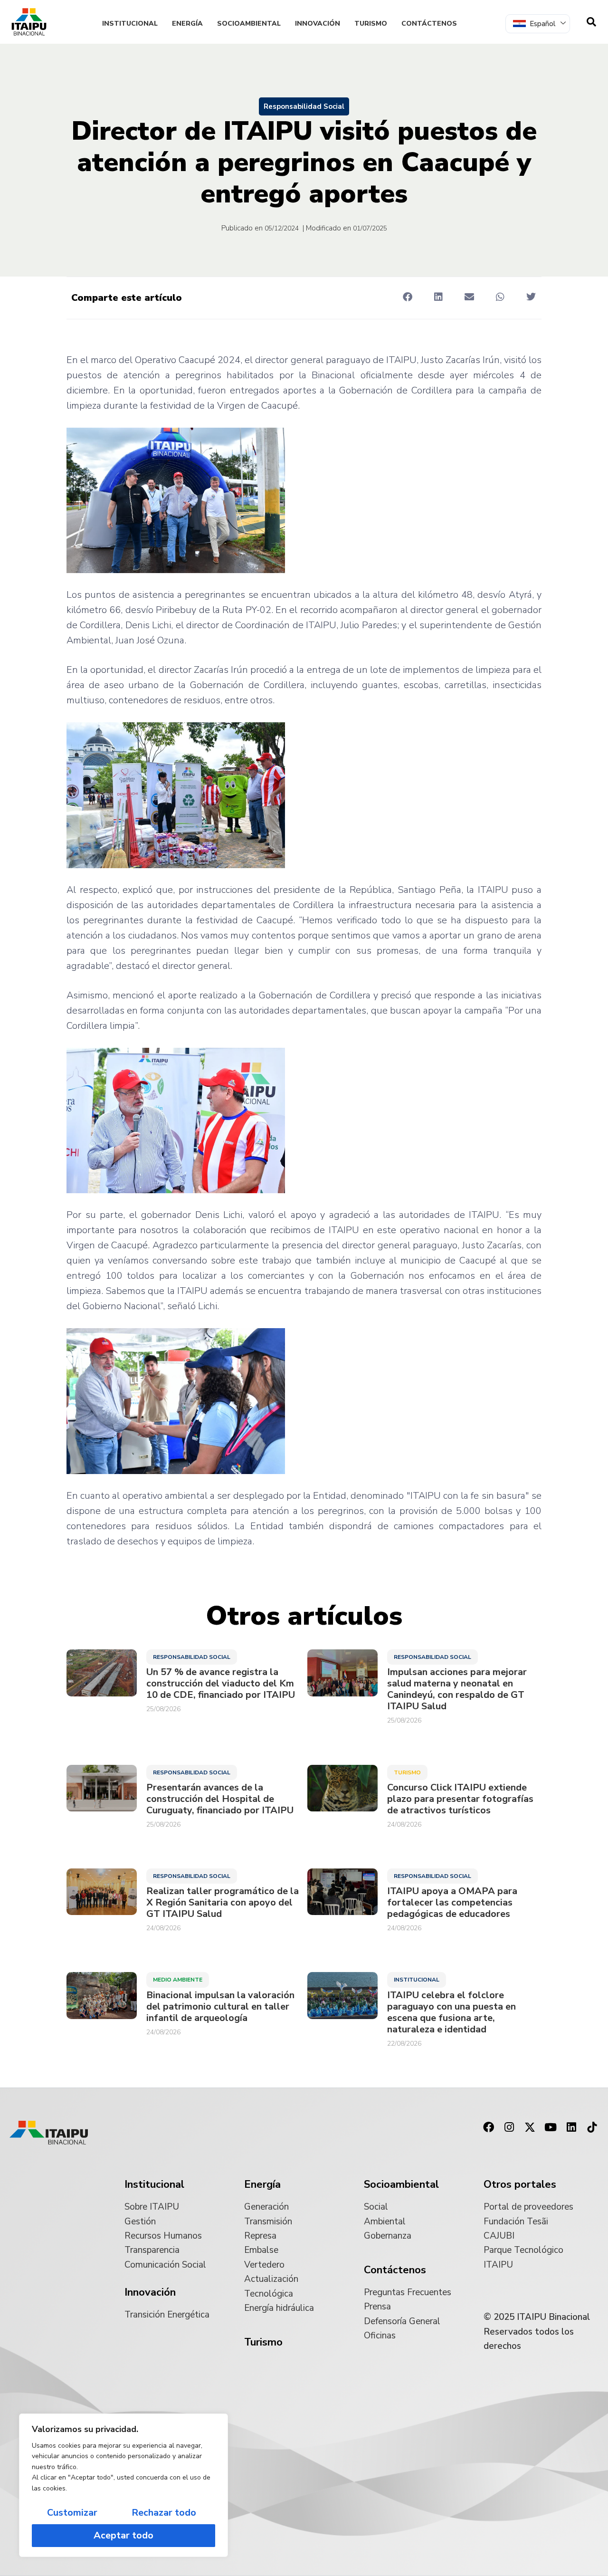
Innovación (318, 24)
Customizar (72, 2513)
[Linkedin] (571, 2127)
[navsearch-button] (591, 22)
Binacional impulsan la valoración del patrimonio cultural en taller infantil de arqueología (220, 2007)
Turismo (371, 24)
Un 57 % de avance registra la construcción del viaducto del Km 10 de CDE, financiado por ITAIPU (221, 1684)
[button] (407, 297)
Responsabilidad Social (304, 106)
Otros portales (520, 2184)
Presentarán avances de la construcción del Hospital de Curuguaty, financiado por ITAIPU (220, 1799)
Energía (187, 24)
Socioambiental (249, 24)
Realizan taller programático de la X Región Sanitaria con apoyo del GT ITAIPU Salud (223, 1903)
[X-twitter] (530, 2127)
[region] (123, 2485)
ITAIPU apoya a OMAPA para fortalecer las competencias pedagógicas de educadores (452, 1903)
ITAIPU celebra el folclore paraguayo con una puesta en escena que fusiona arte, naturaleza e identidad (451, 2012)
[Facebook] (488, 2127)
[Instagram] (509, 2127)
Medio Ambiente (178, 1980)
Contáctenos (429, 24)
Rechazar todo (164, 2513)
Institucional (130, 24)
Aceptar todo (123, 2535)
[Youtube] (551, 2127)
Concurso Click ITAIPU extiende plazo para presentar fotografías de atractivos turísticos (460, 1799)
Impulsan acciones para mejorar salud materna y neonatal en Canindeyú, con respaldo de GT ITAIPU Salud (457, 1689)
